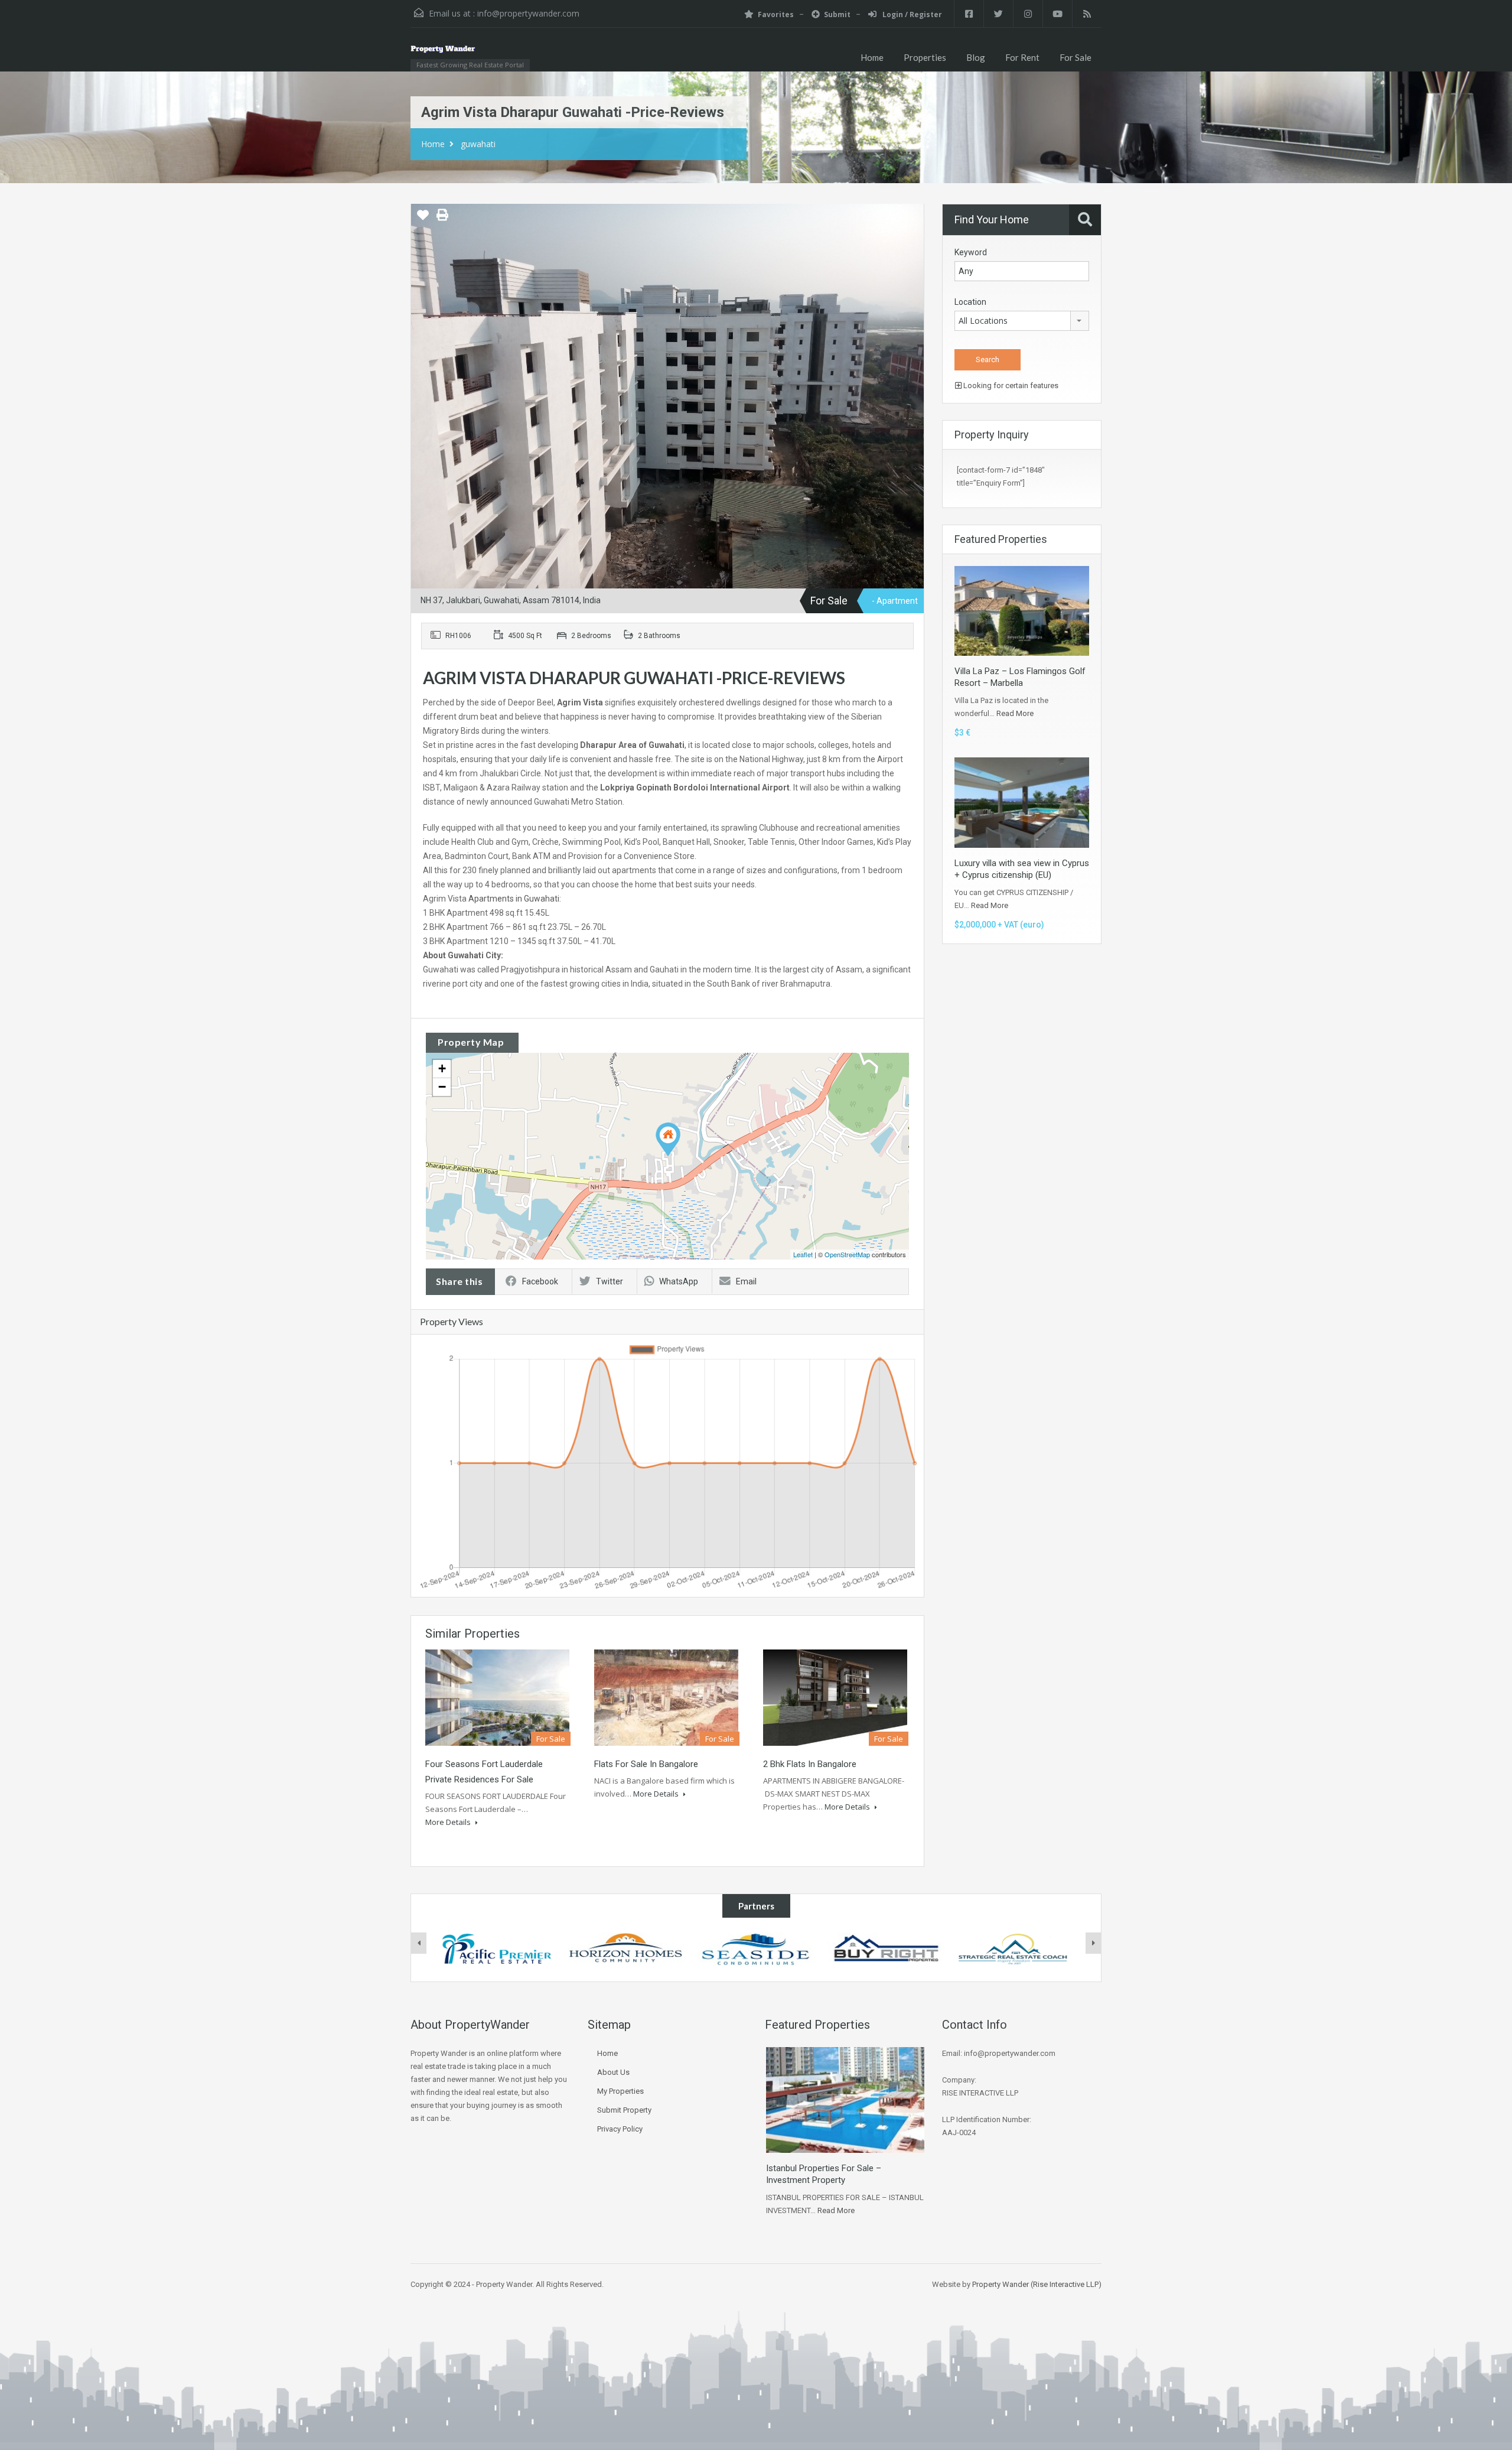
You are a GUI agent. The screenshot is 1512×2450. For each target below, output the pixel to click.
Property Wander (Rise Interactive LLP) (1037, 2284)
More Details (449, 1822)
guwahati (478, 144)
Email (746, 1281)
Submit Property (624, 2110)
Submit (837, 14)
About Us (613, 2072)
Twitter (610, 1281)
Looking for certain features (1010, 385)
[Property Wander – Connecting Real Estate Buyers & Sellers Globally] (460, 55)
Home (872, 57)
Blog (976, 57)
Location (970, 302)
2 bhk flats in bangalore (810, 1764)
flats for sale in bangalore (646, 1764)
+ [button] (442, 1068)
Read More (1015, 713)
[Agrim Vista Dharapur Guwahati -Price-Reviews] (668, 1139)
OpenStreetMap (847, 1254)
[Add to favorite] (423, 219)
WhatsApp (679, 1281)
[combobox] (1022, 321)
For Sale (1076, 57)
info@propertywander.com (528, 13)
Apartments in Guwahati (514, 899)
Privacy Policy (620, 2129)
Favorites (776, 14)
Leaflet (803, 1254)
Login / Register (911, 14)
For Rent (1022, 57)
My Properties (620, 2091)
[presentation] (419, 1943)
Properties (925, 57)
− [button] (442, 1087)
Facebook (540, 1281)
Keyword (971, 252)
